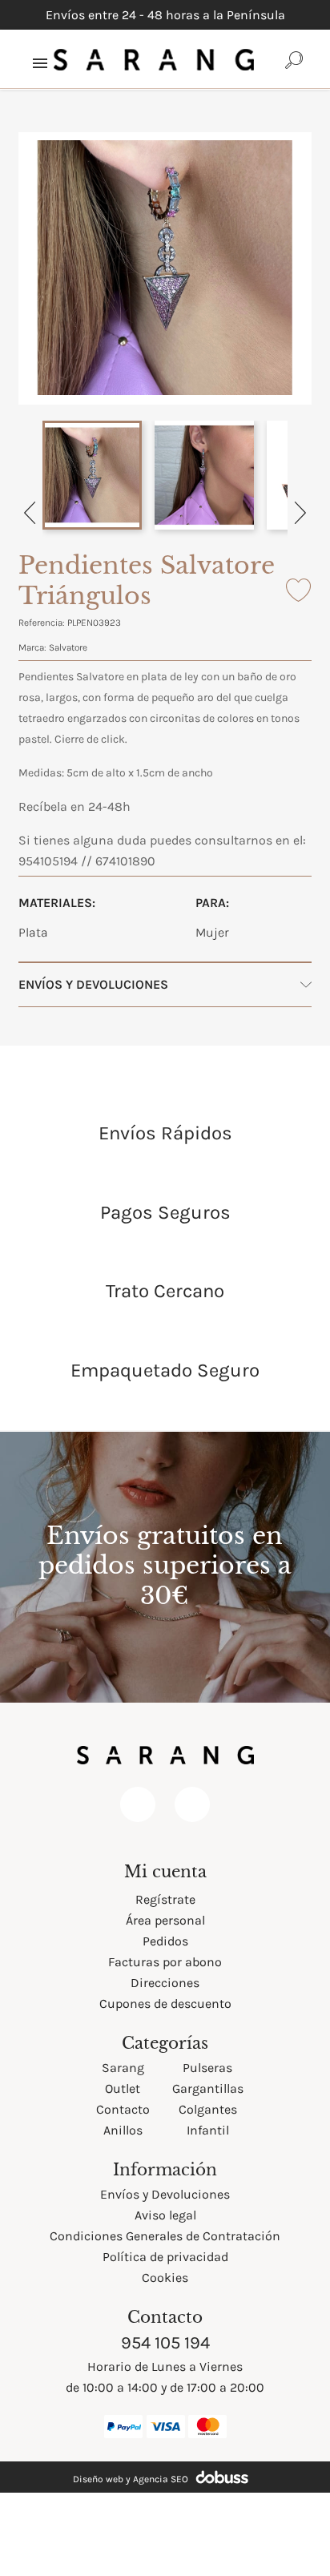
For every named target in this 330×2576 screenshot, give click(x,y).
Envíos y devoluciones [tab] (93, 984)
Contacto (123, 2109)
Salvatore (68, 647)
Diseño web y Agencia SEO (131, 2479)
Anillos (123, 2130)
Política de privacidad (165, 2257)
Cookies (165, 2278)
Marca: (32, 647)
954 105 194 (165, 2343)
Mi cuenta (165, 1872)
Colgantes (208, 2109)
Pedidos (165, 1941)
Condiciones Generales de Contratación (165, 2236)
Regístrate (165, 1899)
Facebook (138, 1804)
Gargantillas (208, 2088)
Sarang (123, 2068)
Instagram (192, 1804)
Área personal (165, 1920)
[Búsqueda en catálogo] (294, 59)
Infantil (208, 2130)
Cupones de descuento (165, 2004)
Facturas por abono (165, 1962)
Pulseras (207, 2068)
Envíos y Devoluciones (165, 2194)
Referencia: (42, 623)
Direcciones (165, 1983)
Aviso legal (165, 2215)
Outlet (123, 2088)
